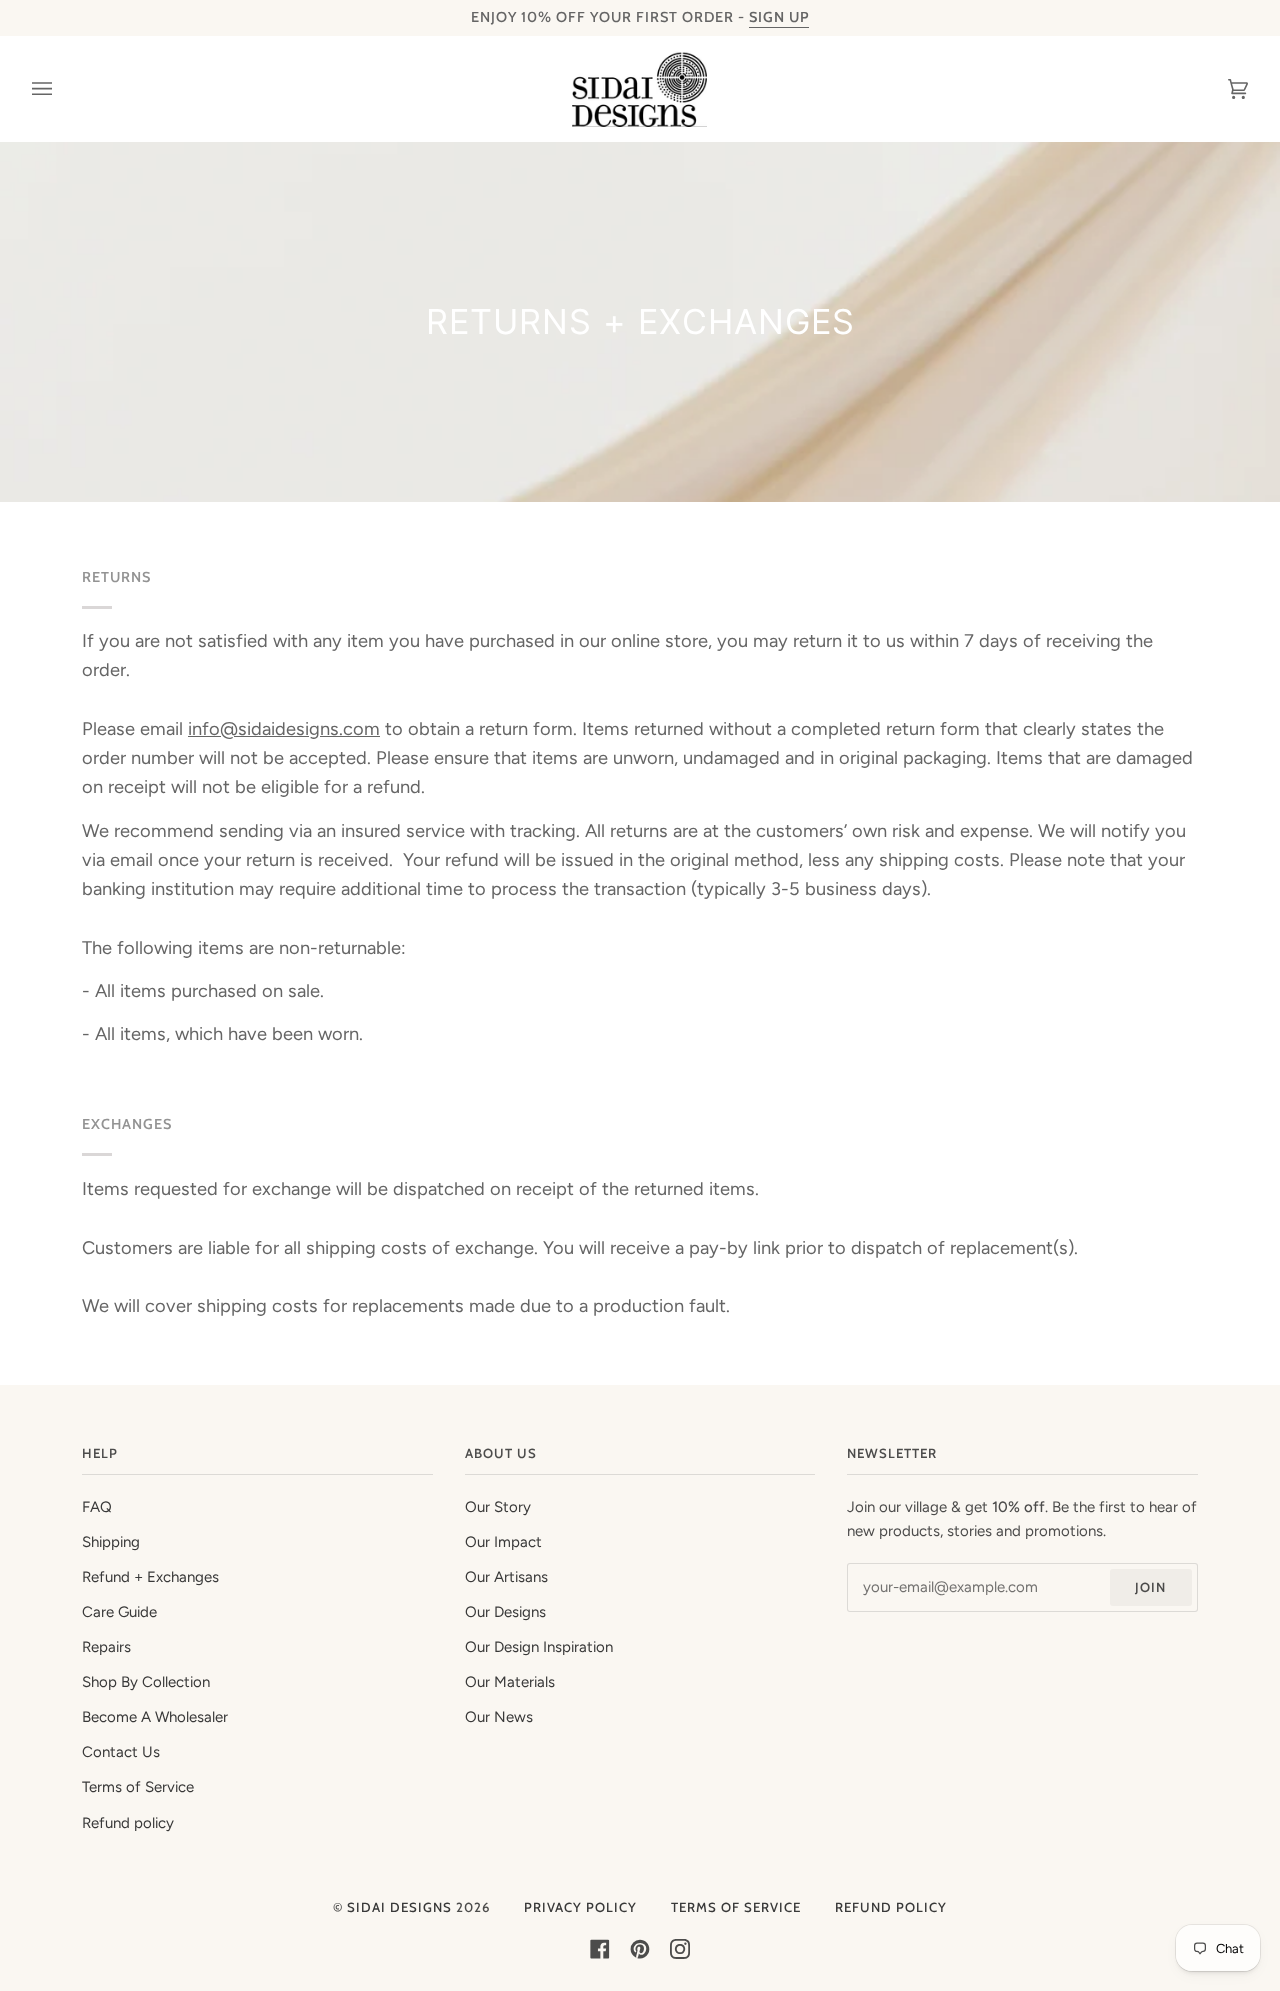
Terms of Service (138, 1787)
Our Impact (503, 1542)
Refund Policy (891, 1907)
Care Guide (119, 1612)
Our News (499, 1717)
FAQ (97, 1507)
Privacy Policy (580, 1907)
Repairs (106, 1647)
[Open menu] (62, 89)
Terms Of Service (736, 1907)
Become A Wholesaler (155, 1717)
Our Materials (510, 1682)
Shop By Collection (146, 1682)
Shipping (111, 1542)
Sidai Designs (399, 1907)
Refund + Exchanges (150, 1577)
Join (1150, 1587)
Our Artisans (506, 1577)
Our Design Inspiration (539, 1647)
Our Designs (505, 1612)
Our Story (498, 1507)
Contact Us (121, 1752)
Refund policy (128, 1823)
